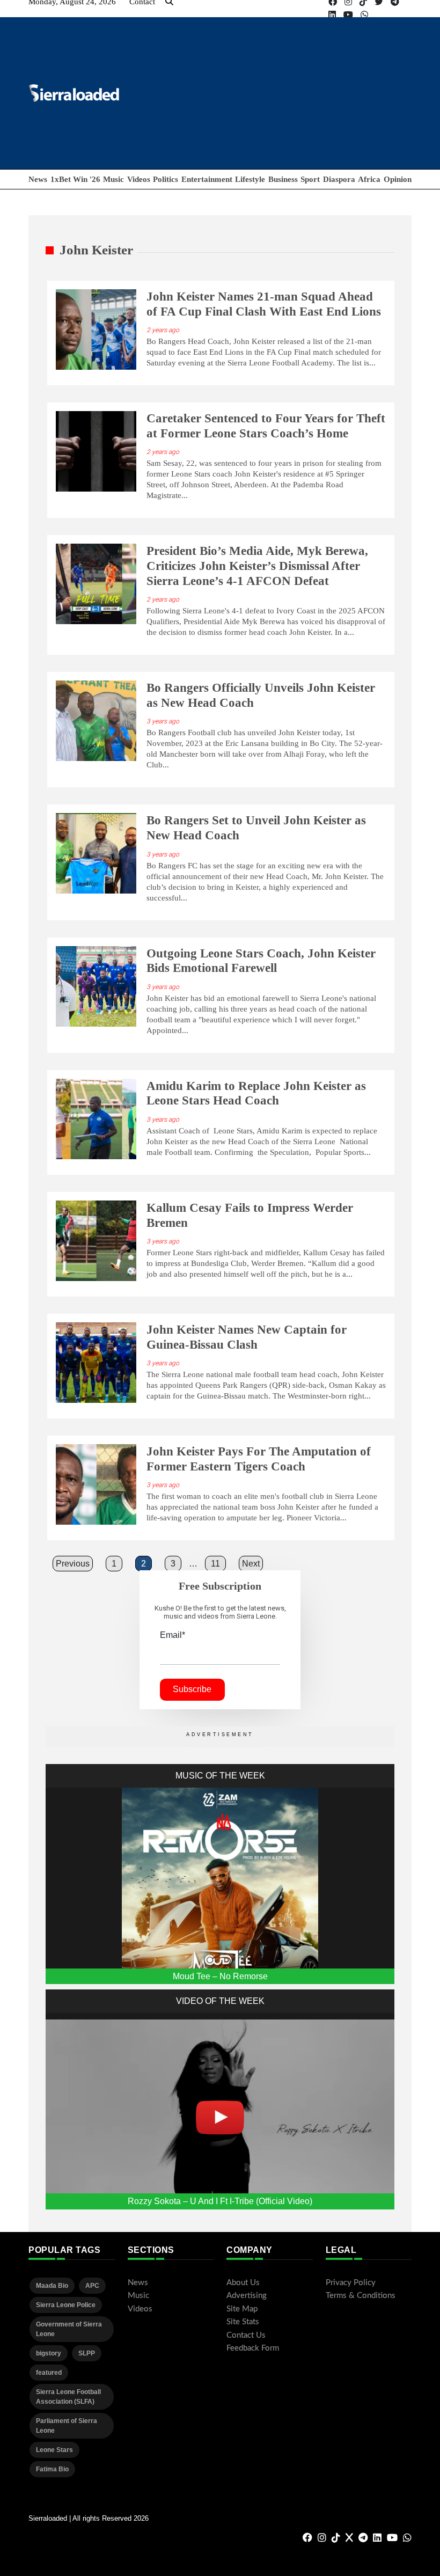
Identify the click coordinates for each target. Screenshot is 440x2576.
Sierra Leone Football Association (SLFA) (68, 2397)
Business (283, 179)
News (38, 179)
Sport (310, 179)
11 (215, 1564)
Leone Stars (54, 2450)
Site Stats (243, 2322)
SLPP (87, 2353)
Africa (369, 179)
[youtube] (348, 15)
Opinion (398, 179)
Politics (166, 179)
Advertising (247, 2296)
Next (251, 1564)
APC (92, 2286)
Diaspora (339, 179)
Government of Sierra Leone (69, 2329)
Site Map (242, 2309)
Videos (139, 179)
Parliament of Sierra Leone (67, 2426)
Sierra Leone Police (66, 2305)
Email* (173, 1635)
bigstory (49, 2353)
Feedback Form (253, 2348)
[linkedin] (332, 15)
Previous (73, 1564)
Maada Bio (52, 2286)
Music (113, 179)
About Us (243, 2283)
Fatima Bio (52, 2469)
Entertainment (207, 179)
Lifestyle (250, 179)
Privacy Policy (351, 2283)
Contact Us (246, 2335)
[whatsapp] (364, 15)
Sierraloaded (48, 2518)
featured (49, 2373)
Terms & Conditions (361, 2296)
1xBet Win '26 (75, 179)
